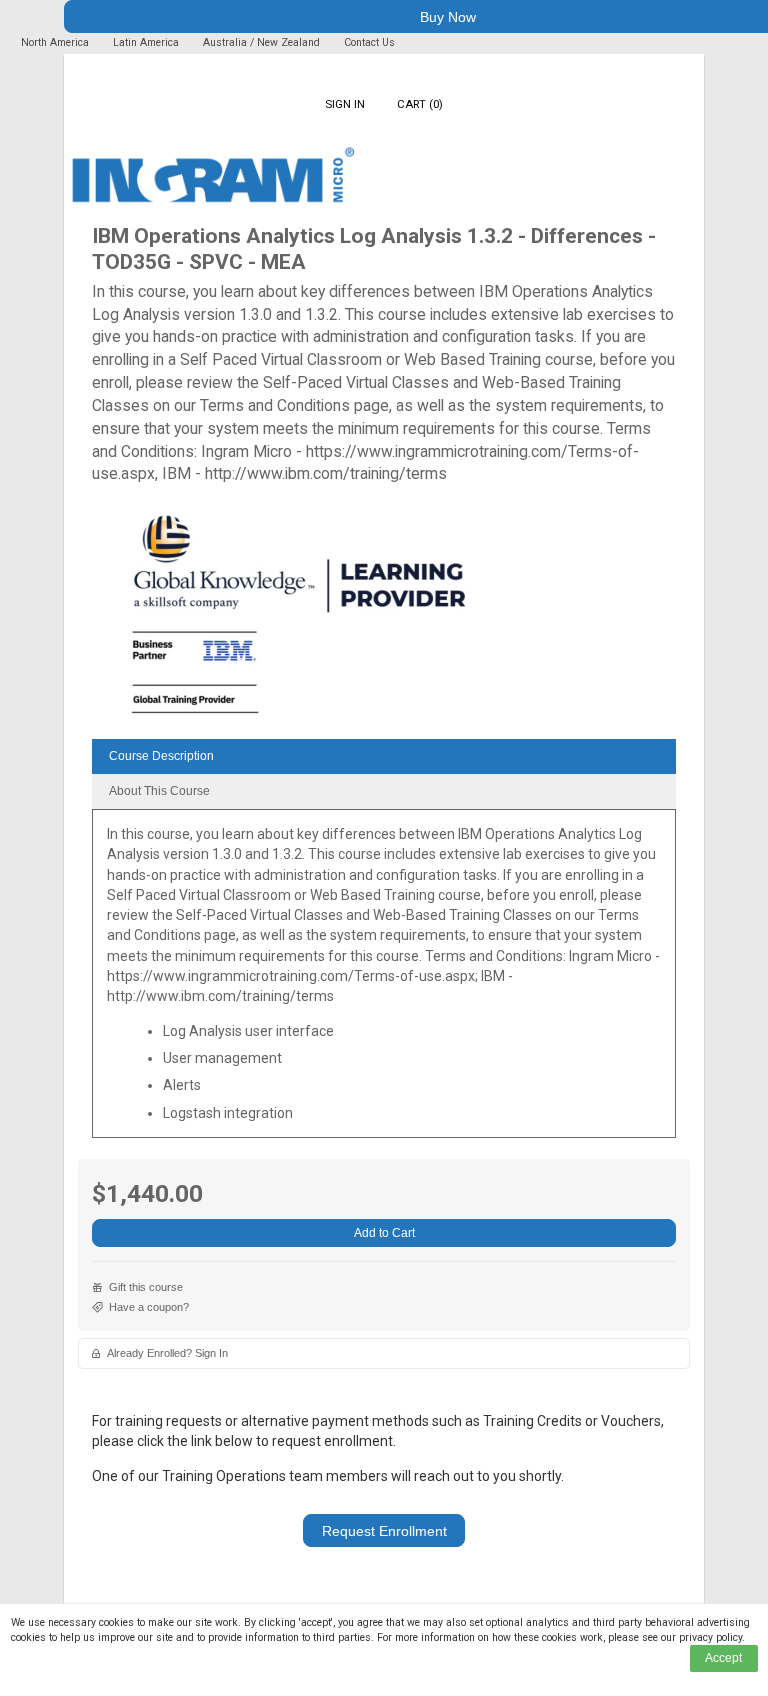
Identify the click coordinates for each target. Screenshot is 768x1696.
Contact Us (369, 42)
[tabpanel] (384, 980)
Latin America (147, 42)
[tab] (384, 756)
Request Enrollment (384, 1531)
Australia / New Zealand (261, 42)
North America (56, 42)
